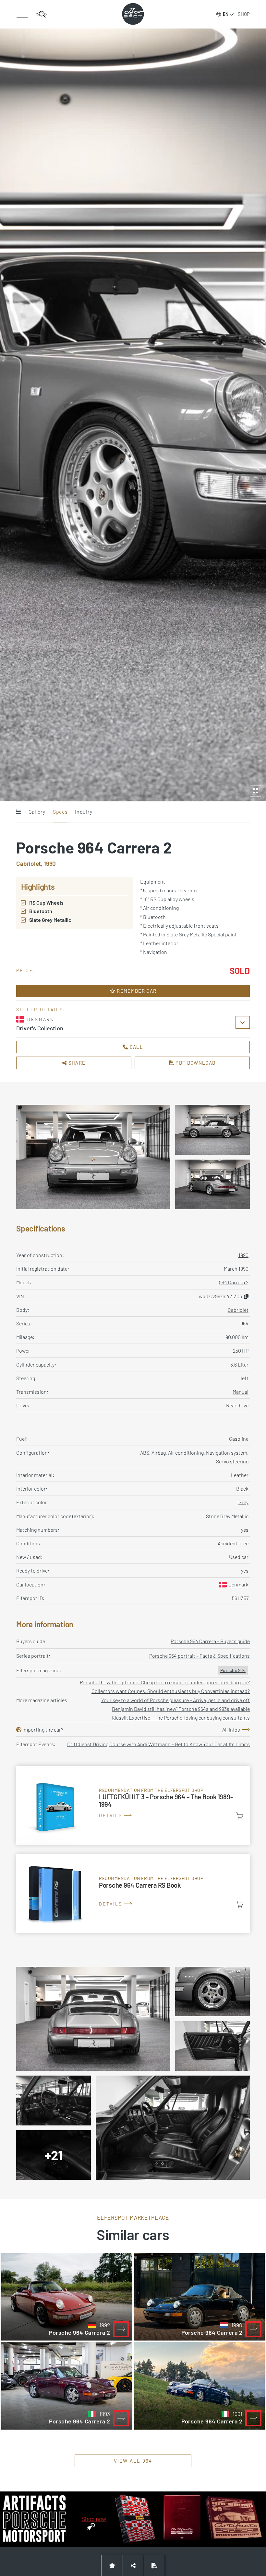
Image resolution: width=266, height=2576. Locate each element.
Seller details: (41, 1009)
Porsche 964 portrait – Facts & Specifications (199, 1656)
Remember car (136, 991)
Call (136, 1047)
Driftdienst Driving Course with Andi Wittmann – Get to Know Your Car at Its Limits (158, 1744)
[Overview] (18, 812)
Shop (244, 14)
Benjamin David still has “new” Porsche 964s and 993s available (181, 1709)
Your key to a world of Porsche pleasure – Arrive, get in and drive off (175, 1700)
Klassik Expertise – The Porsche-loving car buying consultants (181, 1717)
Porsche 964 (233, 1670)
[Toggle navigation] (22, 14)
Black (242, 1488)
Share (76, 1063)
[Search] (41, 14)
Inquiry (84, 812)
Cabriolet (238, 1310)
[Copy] (246, 1296)
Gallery (37, 812)
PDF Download (195, 1063)
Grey (243, 1502)
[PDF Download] (154, 2565)
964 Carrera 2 (234, 1282)
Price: (26, 970)
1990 (243, 1255)
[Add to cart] (240, 1816)
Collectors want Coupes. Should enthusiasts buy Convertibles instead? (171, 1691)
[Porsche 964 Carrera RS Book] (133, 1894)
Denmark (238, 1584)
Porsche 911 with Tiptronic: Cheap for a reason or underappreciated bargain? (165, 1682)
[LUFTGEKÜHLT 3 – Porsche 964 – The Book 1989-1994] (133, 1805)
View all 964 (133, 2461)
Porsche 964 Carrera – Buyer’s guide (210, 1641)
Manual (241, 1392)
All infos (231, 1729)
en (226, 14)
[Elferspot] (133, 14)
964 (244, 1323)
